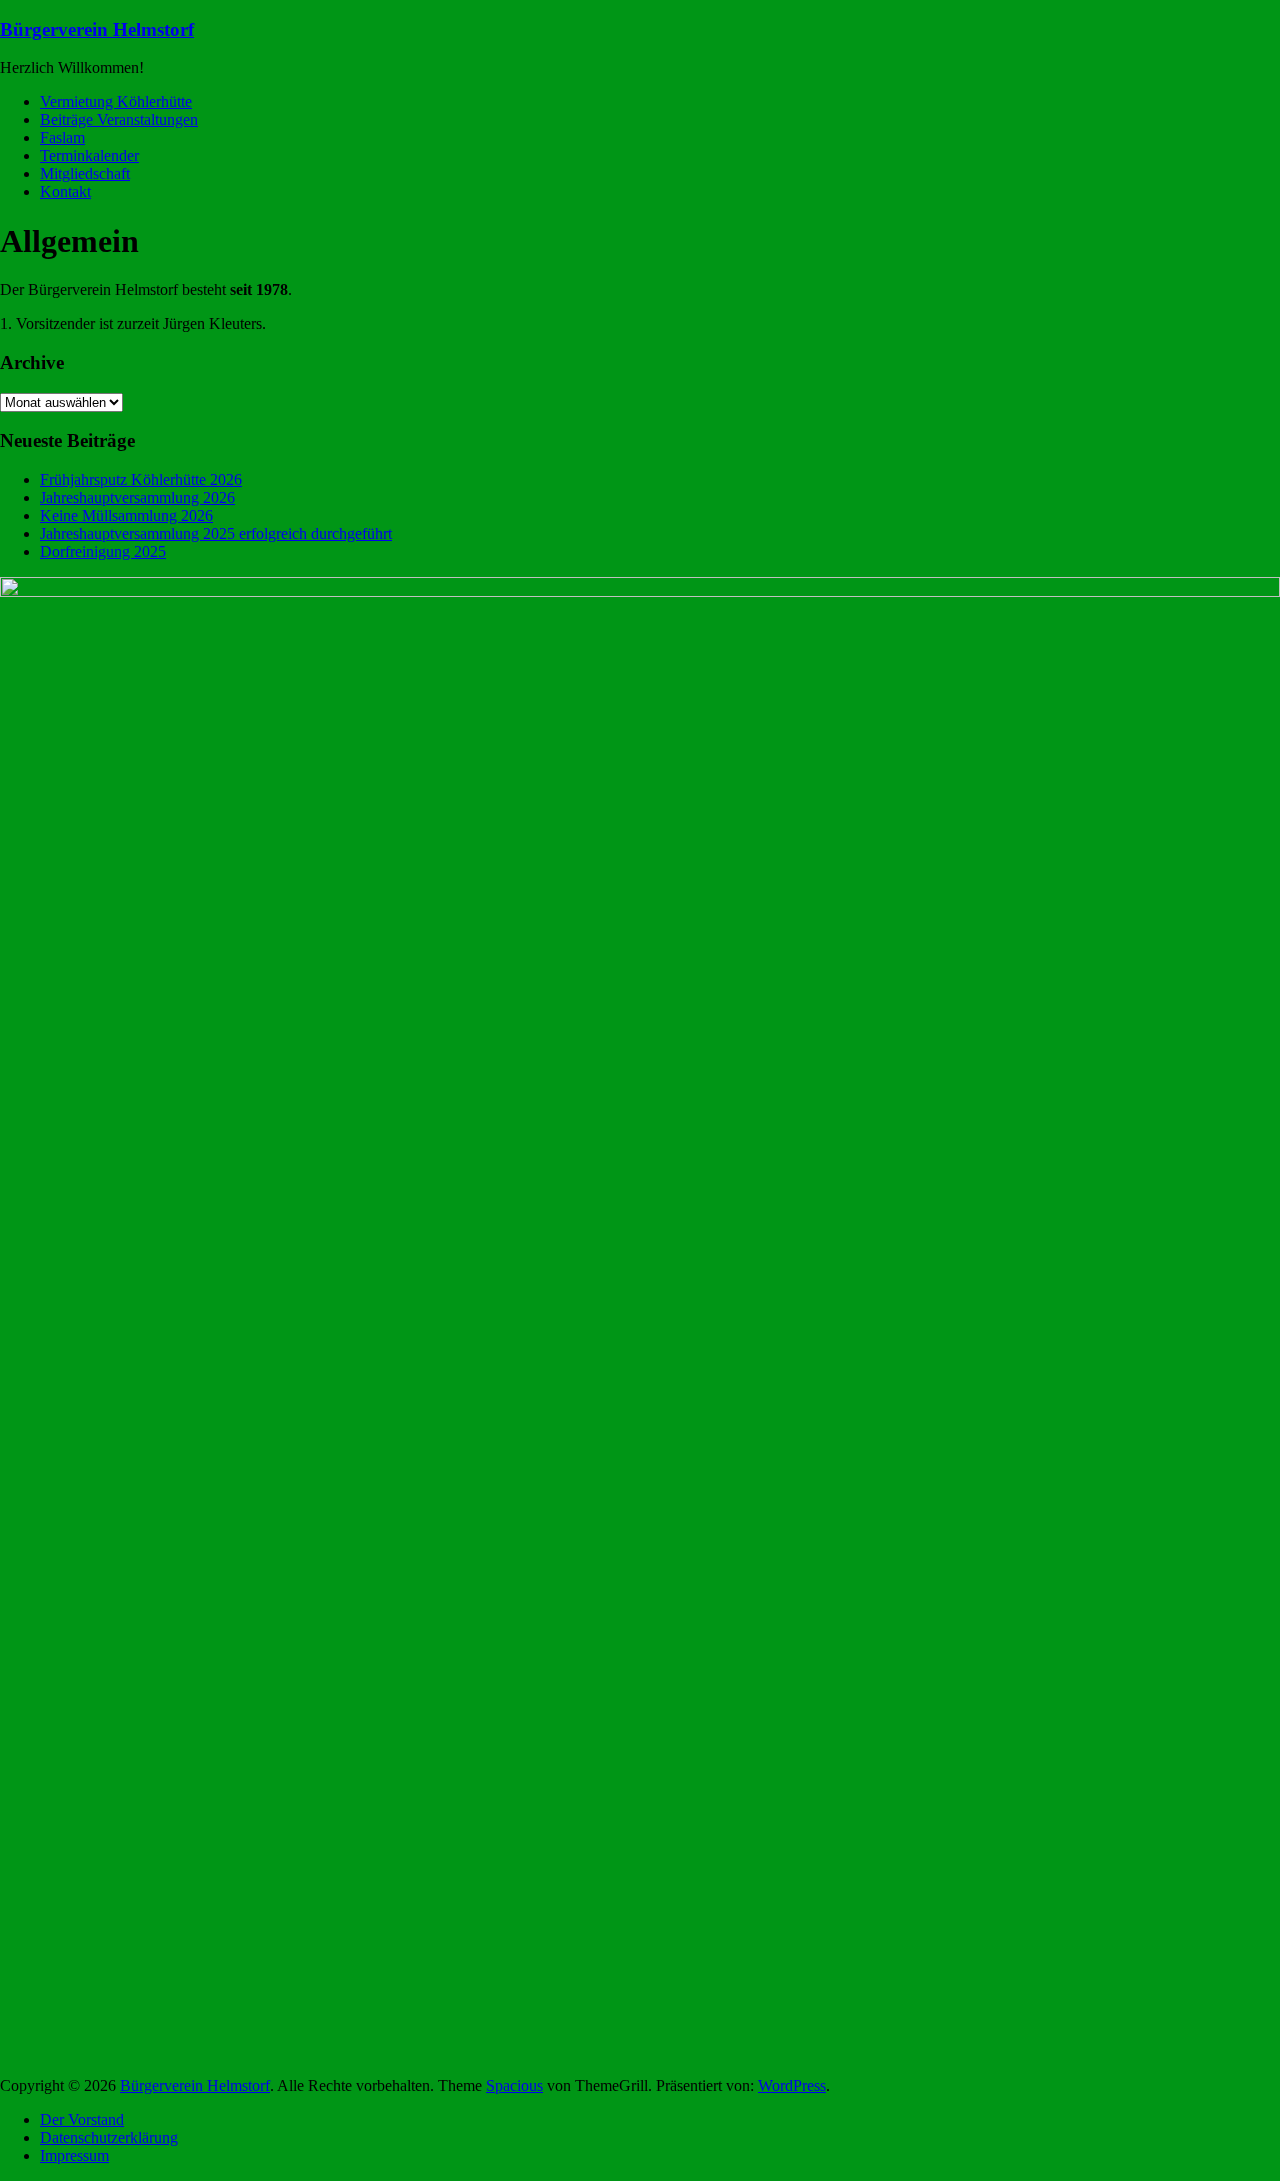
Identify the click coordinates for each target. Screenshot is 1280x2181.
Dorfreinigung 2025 (103, 551)
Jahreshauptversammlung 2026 (137, 497)
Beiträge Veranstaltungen (119, 119)
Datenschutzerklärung (109, 2137)
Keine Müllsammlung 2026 (126, 515)
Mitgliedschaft (85, 173)
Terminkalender (89, 155)
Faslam (62, 137)
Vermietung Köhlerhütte (116, 101)
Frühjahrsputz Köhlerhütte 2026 (141, 479)
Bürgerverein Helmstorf (97, 29)
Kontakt (65, 191)
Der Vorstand (82, 2119)
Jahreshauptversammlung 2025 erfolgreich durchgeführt (216, 533)
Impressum (74, 2155)
